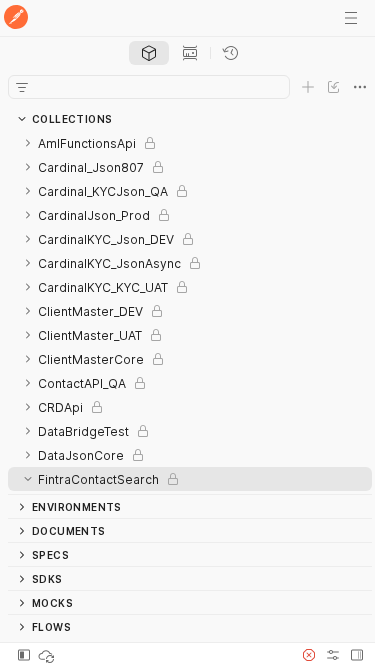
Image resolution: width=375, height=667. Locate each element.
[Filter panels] (22, 87)
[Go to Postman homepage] (16, 18)
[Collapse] (28, 479)
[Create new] (308, 87)
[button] (309, 655)
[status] (48, 655)
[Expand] (28, 143)
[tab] (149, 53)
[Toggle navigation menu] (351, 18)
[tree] (190, 312)
